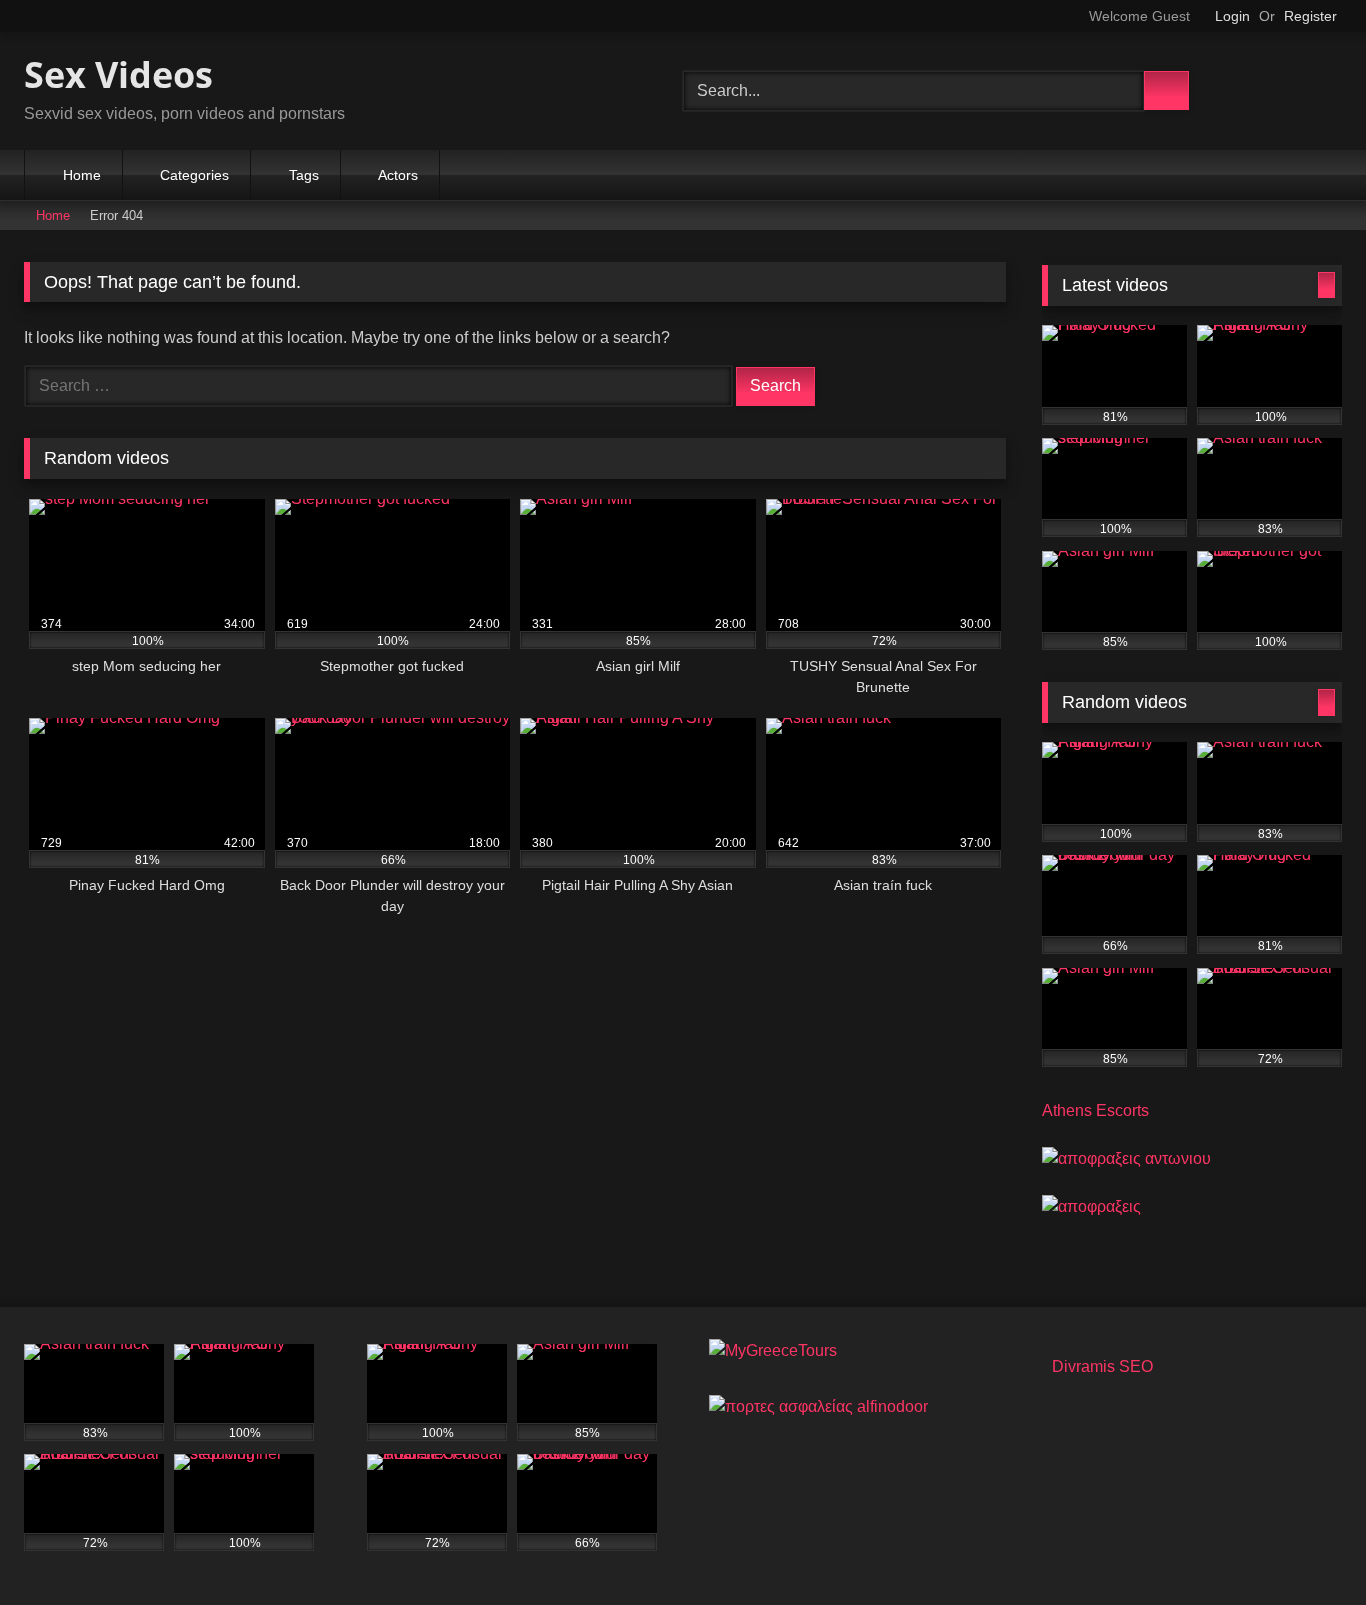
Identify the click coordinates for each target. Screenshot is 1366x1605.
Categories (194, 175)
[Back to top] (1312, 1557)
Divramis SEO (1102, 1366)
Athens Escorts (1095, 1110)
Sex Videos (118, 74)
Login (1232, 16)
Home (82, 175)
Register (1310, 16)
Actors (398, 175)
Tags (304, 175)
